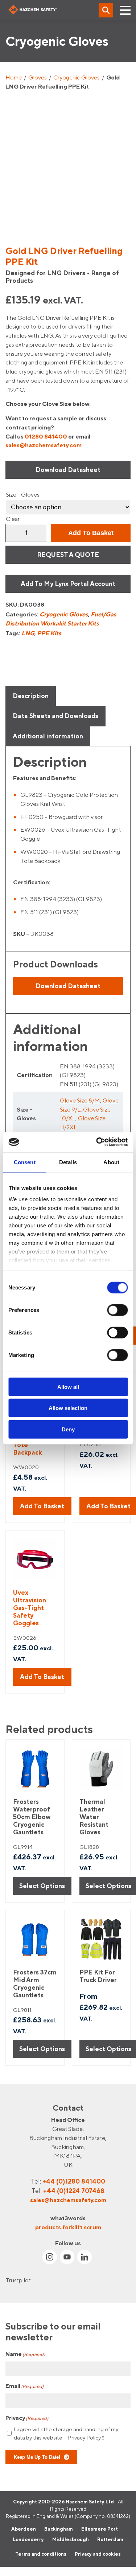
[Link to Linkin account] (85, 2257)
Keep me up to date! (37, 2457)
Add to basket (91, 533)
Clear (13, 519)
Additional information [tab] (48, 736)
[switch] (117, 1310)
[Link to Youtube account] (67, 2257)
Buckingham (59, 2528)
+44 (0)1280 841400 (74, 2181)
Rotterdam (110, 2539)
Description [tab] (31, 696)
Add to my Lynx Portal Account (68, 584)
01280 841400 (46, 436)
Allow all (68, 1387)
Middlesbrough (71, 2539)
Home (14, 77)
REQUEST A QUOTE (68, 555)
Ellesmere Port (100, 2528)
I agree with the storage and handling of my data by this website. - (66, 2433)
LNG (28, 633)
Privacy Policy (84, 2438)
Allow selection (68, 1408)
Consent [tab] (25, 1162)
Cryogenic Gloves (77, 77)
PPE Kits (49, 633)
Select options (42, 1886)
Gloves (38, 77)
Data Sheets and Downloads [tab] (55, 716)
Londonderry (28, 2539)
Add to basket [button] (42, 1506)
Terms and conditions (41, 2554)
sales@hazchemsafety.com (44, 445)
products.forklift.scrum (68, 2227)
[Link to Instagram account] (50, 2257)
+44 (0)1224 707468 (74, 2191)
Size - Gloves (23, 494)
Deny (68, 1429)
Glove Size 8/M (80, 1100)
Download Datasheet (68, 470)
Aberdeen (24, 2528)
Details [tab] (68, 1162)
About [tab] (111, 1162)
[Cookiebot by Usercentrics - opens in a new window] (97, 1142)
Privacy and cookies (98, 2554)
